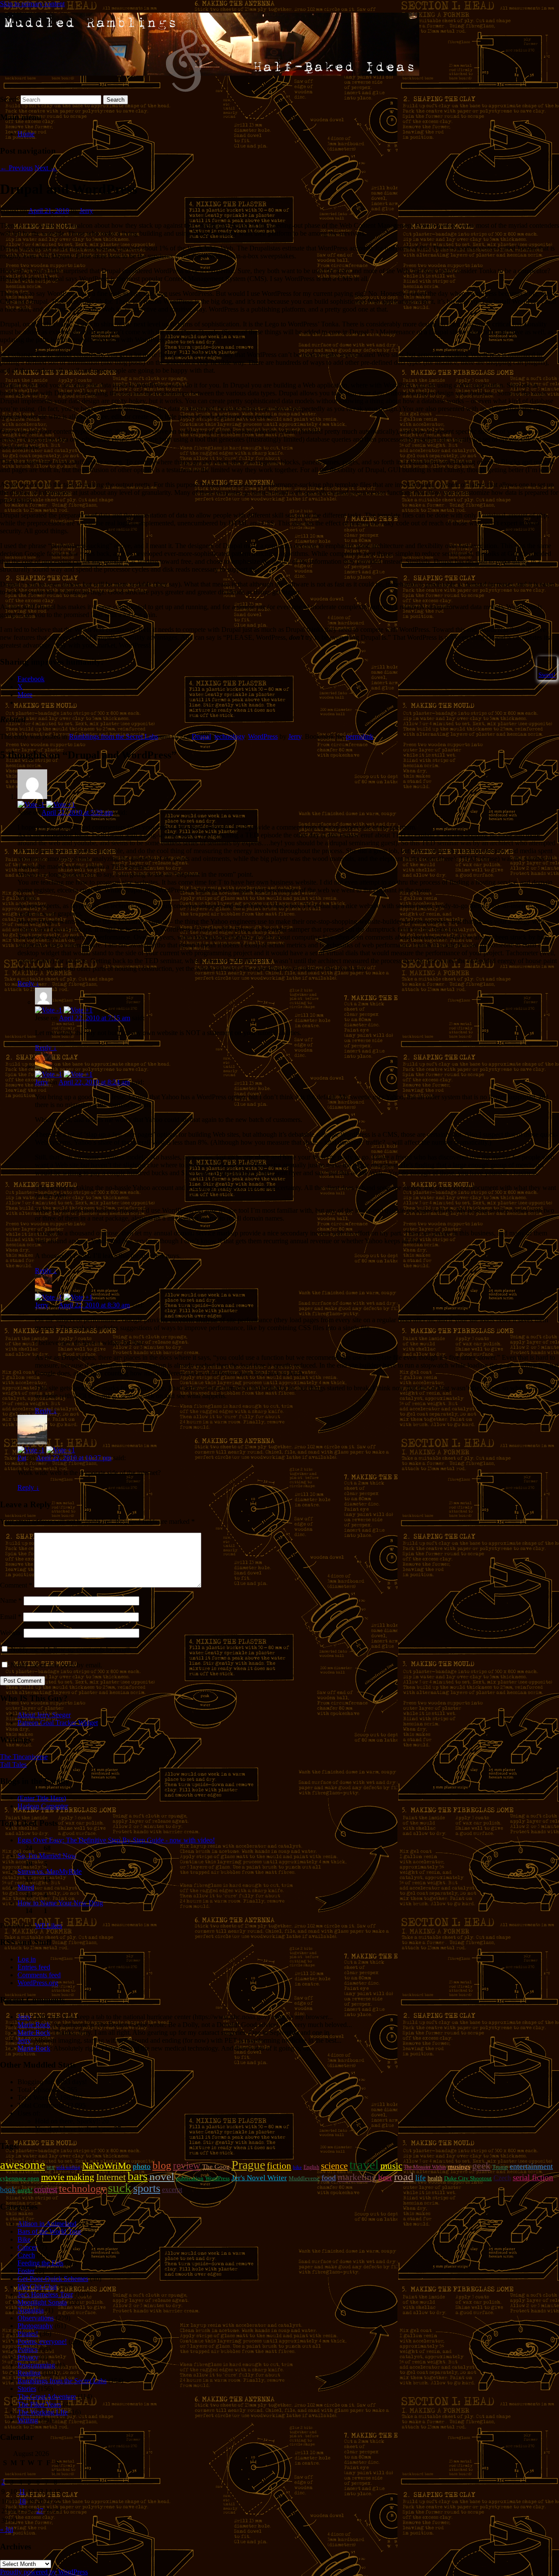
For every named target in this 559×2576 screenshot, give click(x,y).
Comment (16, 1585)
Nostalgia (31, 2310)
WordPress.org (38, 1983)
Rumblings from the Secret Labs (114, 736)
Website (11, 1633)
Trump (500, 2167)
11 (22, 2492)
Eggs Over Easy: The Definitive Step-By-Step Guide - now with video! (116, 1840)
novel (162, 2176)
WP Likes (48, 1926)
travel (364, 2164)
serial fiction (533, 2177)
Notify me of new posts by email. (56, 1665)
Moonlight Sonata (42, 2302)
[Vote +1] (61, 804)
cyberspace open (20, 2178)
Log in (27, 1959)
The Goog (216, 2167)
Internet (111, 2177)
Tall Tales (13, 1765)
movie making (68, 2177)
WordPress (263, 736)
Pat (22, 1458)
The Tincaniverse (24, 1757)
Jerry (86, 211)
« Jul (7, 2530)
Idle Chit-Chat (37, 2286)
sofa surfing (68, 2167)
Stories (27, 2389)
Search (9, 99)
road (404, 2176)
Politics (28, 2349)
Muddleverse (304, 2178)
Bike (24, 2239)
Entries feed (34, 1967)
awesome (22, 2165)
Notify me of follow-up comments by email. (71, 1649)
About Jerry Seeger (44, 1715)
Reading (29, 2373)
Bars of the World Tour (49, 2231)
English (311, 2167)
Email (11, 1617)
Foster (26, 2271)
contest (46, 2189)
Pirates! (28, 2334)
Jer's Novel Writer (259, 2178)
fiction (279, 2166)
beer (385, 2177)
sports (147, 2188)
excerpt (172, 2190)
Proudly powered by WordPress (44, 2572)
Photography (35, 2326)
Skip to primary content (32, 4)
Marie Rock (34, 2025)
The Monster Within (425, 2167)
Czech (502, 2178)
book (8, 2190)
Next (46, 168)
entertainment (531, 2166)
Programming (36, 2365)
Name (11, 1600)
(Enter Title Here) (42, 1798)
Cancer (27, 2247)
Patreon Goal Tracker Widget (58, 1723)
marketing (357, 2177)
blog (162, 2165)
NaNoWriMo (107, 2166)
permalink (360, 736)
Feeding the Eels (40, 2263)
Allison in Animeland (47, 2224)
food (329, 2178)
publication (190, 2178)
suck (120, 2188)
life (421, 2178)
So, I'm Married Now (47, 1856)
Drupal (201, 736)
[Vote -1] (31, 804)
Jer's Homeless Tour (45, 2294)
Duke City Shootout (468, 2178)
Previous (16, 168)
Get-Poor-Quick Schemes (53, 2279)
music (391, 2166)
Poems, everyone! (42, 2341)
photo (142, 2166)
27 (40, 2511)
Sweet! (547, 675)
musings (459, 2167)
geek (481, 2166)
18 (22, 2501)
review (187, 2165)
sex (51, 2167)
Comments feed (39, 1975)
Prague (248, 2165)
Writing (28, 2420)
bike (297, 2167)
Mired (26, 1887)
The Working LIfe (43, 2412)
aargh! (25, 2190)
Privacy (28, 2357)
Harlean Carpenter (43, 1806)
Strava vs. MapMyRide (50, 1871)
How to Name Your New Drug (60, 1903)
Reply (28, 983)
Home (26, 134)
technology (229, 736)
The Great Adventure (47, 2396)
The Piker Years (39, 2404)
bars (138, 2176)
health (435, 2178)
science (334, 2166)
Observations (36, 2318)
